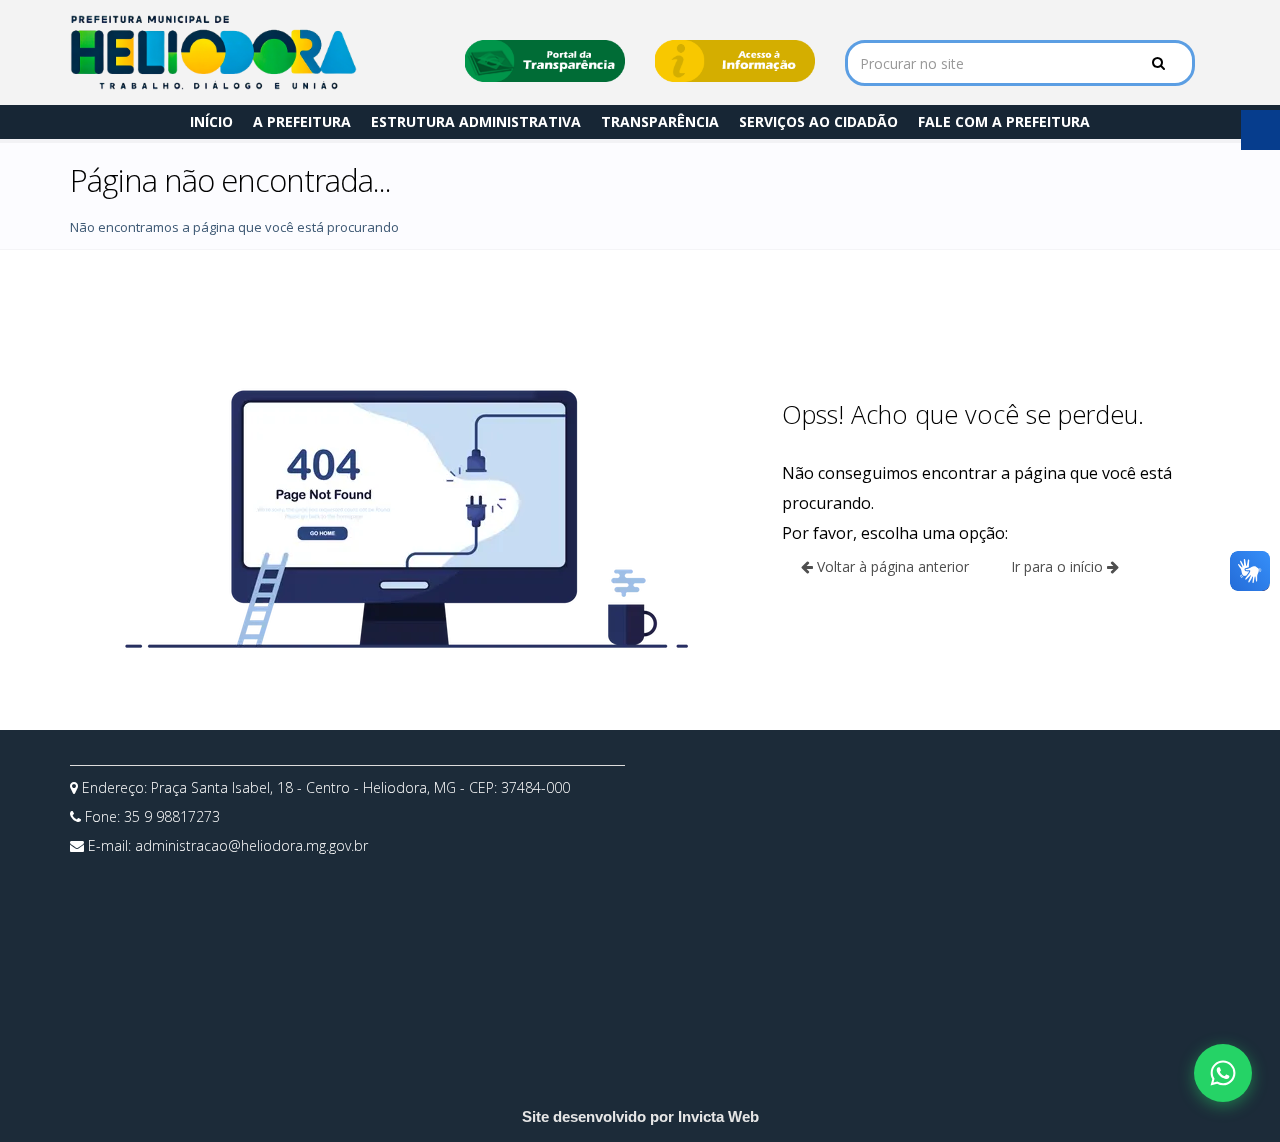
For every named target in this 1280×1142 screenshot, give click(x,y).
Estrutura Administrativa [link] (476, 121)
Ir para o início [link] (1059, 566)
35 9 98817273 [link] (172, 816)
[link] (213, 52)
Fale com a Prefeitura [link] (1004, 121)
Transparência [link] (660, 121)
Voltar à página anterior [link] (891, 566)
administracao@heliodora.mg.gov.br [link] (251, 845)
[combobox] (1020, 63)
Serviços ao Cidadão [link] (818, 121)
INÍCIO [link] (211, 121)
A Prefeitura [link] (302, 121)
